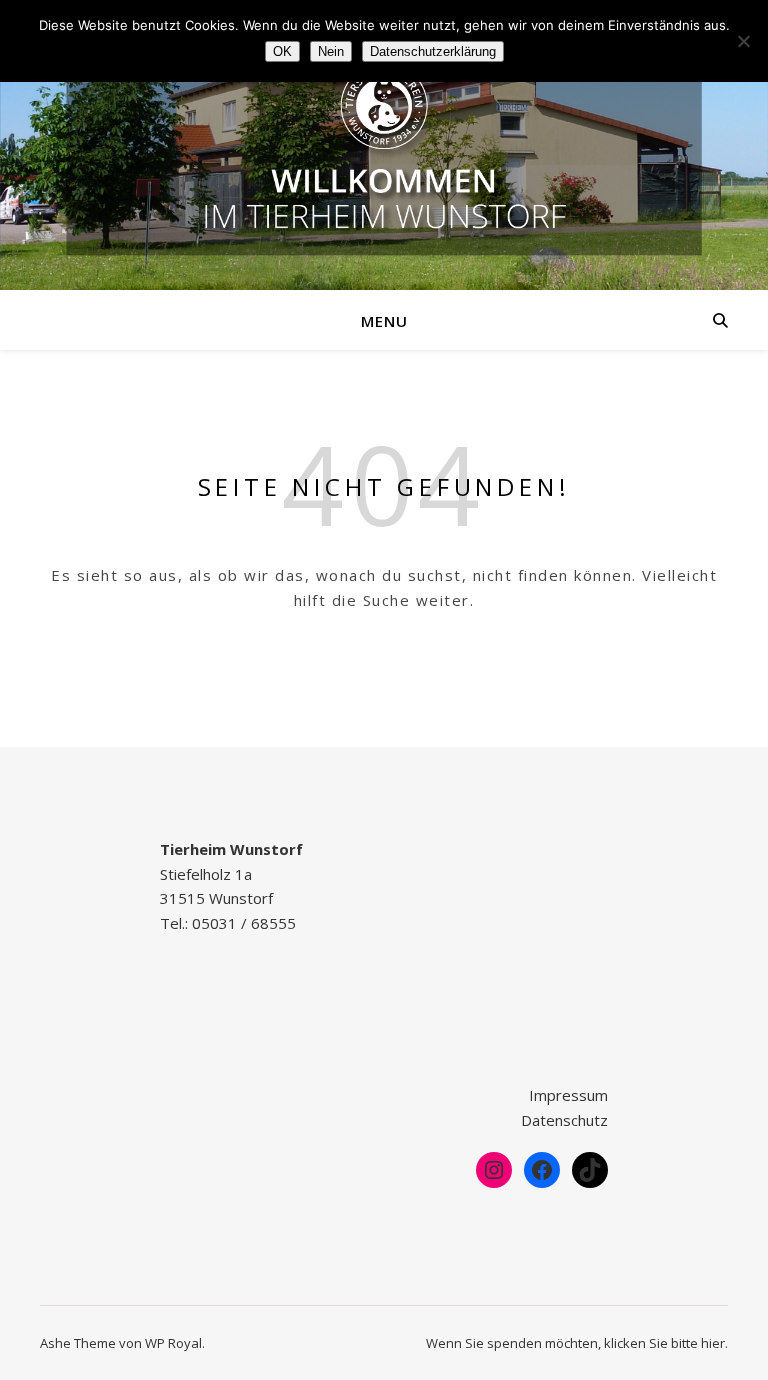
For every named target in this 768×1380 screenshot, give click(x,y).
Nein (331, 51)
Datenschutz (564, 1120)
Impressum (568, 1095)
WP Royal (173, 1343)
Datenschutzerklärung (433, 51)
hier (713, 1343)
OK (282, 51)
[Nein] (743, 41)
